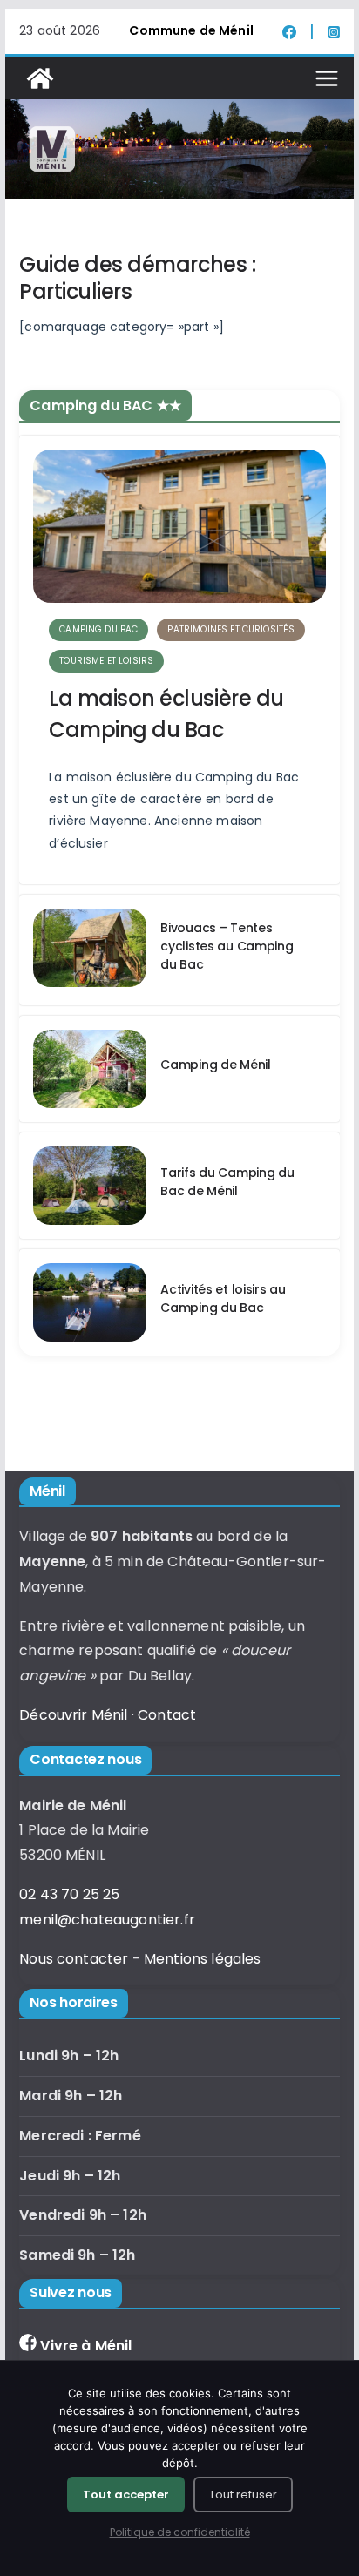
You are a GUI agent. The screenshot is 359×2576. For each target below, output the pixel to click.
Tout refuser (243, 2495)
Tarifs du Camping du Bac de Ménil (227, 1182)
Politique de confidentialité (180, 2532)
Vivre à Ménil (86, 2346)
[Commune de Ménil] (40, 78)
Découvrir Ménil (73, 1715)
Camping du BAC (98, 629)
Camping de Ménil (216, 1065)
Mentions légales (203, 1959)
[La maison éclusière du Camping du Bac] (179, 526)
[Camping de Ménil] (90, 1069)
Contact (167, 1715)
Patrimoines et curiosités (231, 629)
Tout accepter (126, 2495)
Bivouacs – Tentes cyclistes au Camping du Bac (227, 946)
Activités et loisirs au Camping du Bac (223, 1298)
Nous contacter (74, 1959)
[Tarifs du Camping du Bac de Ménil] (90, 1186)
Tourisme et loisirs (106, 661)
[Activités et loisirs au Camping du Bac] (90, 1302)
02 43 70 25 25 (69, 1894)
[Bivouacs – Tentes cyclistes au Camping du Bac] (90, 950)
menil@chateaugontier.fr (107, 1920)
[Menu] (327, 78)
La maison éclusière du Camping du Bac (166, 714)
